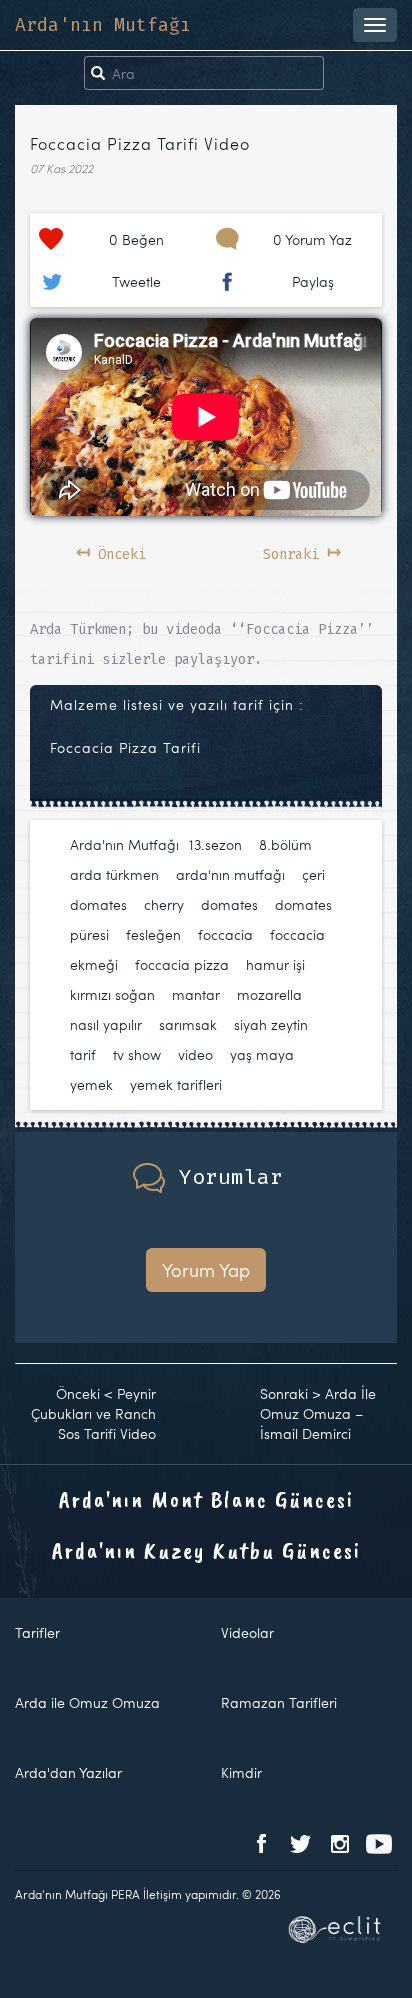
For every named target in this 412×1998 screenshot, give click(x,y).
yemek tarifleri (176, 1084)
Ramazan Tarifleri (279, 1702)
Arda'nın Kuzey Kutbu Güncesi (206, 1550)
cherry (164, 904)
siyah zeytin (271, 1024)
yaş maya (262, 1054)
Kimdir (241, 1772)
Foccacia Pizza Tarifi (125, 747)
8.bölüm (285, 844)
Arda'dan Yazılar (68, 1772)
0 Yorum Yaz (312, 239)
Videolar (247, 1632)
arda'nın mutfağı (230, 874)
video (195, 1054)
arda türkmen (114, 874)
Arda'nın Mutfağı (103, 25)
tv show (137, 1054)
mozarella (269, 994)
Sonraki (302, 551)
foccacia (225, 934)
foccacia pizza (182, 964)
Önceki (111, 551)
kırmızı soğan (112, 994)
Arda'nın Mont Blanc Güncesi (206, 1499)
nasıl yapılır (106, 1024)
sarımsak (188, 1024)
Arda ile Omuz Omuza (87, 1702)
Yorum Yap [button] (206, 1269)
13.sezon (215, 844)
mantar (196, 994)
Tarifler (37, 1632)
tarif (83, 1054)
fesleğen (153, 934)
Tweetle (136, 281)
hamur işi (275, 964)
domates (229, 904)
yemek (91, 1084)
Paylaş (313, 281)
